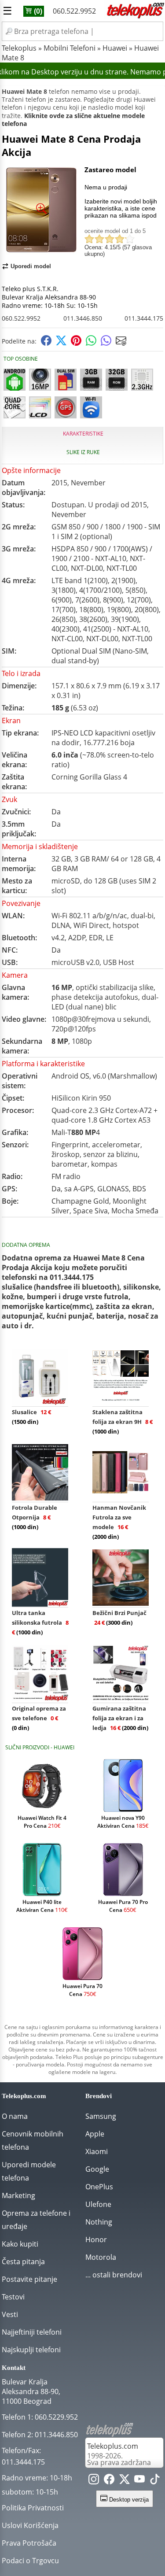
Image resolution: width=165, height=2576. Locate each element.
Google (97, 2169)
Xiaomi (97, 2151)
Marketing (18, 2195)
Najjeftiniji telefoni (32, 2332)
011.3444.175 (144, 318)
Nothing (99, 2222)
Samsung (101, 2116)
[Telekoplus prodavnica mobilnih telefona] (135, 17)
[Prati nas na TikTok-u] (155, 2481)
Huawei (115, 48)
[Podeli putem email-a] (121, 343)
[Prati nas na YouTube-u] (139, 2481)
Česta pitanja (23, 2262)
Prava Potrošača (29, 2543)
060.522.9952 (74, 11)
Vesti (10, 2314)
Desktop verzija (128, 2500)
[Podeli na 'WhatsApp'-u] (91, 343)
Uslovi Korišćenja (30, 2525)
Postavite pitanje (29, 2279)
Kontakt (14, 2368)
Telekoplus (19, 48)
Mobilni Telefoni (70, 48)
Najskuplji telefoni (31, 2350)
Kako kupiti (20, 2244)
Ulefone (98, 2204)
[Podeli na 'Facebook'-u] (46, 343)
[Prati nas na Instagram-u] (94, 2481)
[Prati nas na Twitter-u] (125, 2481)
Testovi (13, 2297)
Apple (95, 2134)
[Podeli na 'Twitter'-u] (61, 343)
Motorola (101, 2257)
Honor (96, 2240)
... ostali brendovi (114, 2275)
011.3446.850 (83, 318)
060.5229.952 (56, 2417)
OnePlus (99, 2187)
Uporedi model (31, 266)
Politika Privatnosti (33, 2508)
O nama (15, 2116)
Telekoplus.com (113, 2446)
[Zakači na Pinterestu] (76, 343)
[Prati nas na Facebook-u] (109, 2481)
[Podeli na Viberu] (106, 343)
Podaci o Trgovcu (30, 2561)
